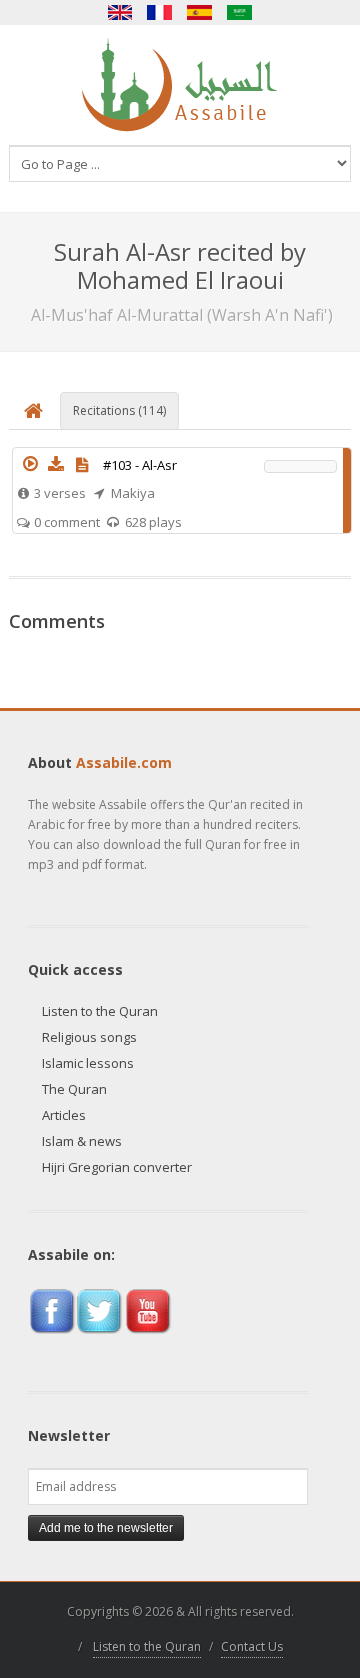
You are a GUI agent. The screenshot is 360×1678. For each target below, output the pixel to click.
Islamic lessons (88, 1063)
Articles (64, 1115)
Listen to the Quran (100, 1011)
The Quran (74, 1089)
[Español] (200, 12)
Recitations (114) (119, 410)
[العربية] (240, 12)
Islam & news (82, 1141)
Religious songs (89, 1037)
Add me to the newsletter (106, 1528)
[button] (30, 464)
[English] (120, 12)
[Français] (160, 12)
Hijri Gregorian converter (117, 1167)
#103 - (140, 465)
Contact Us (252, 1646)
